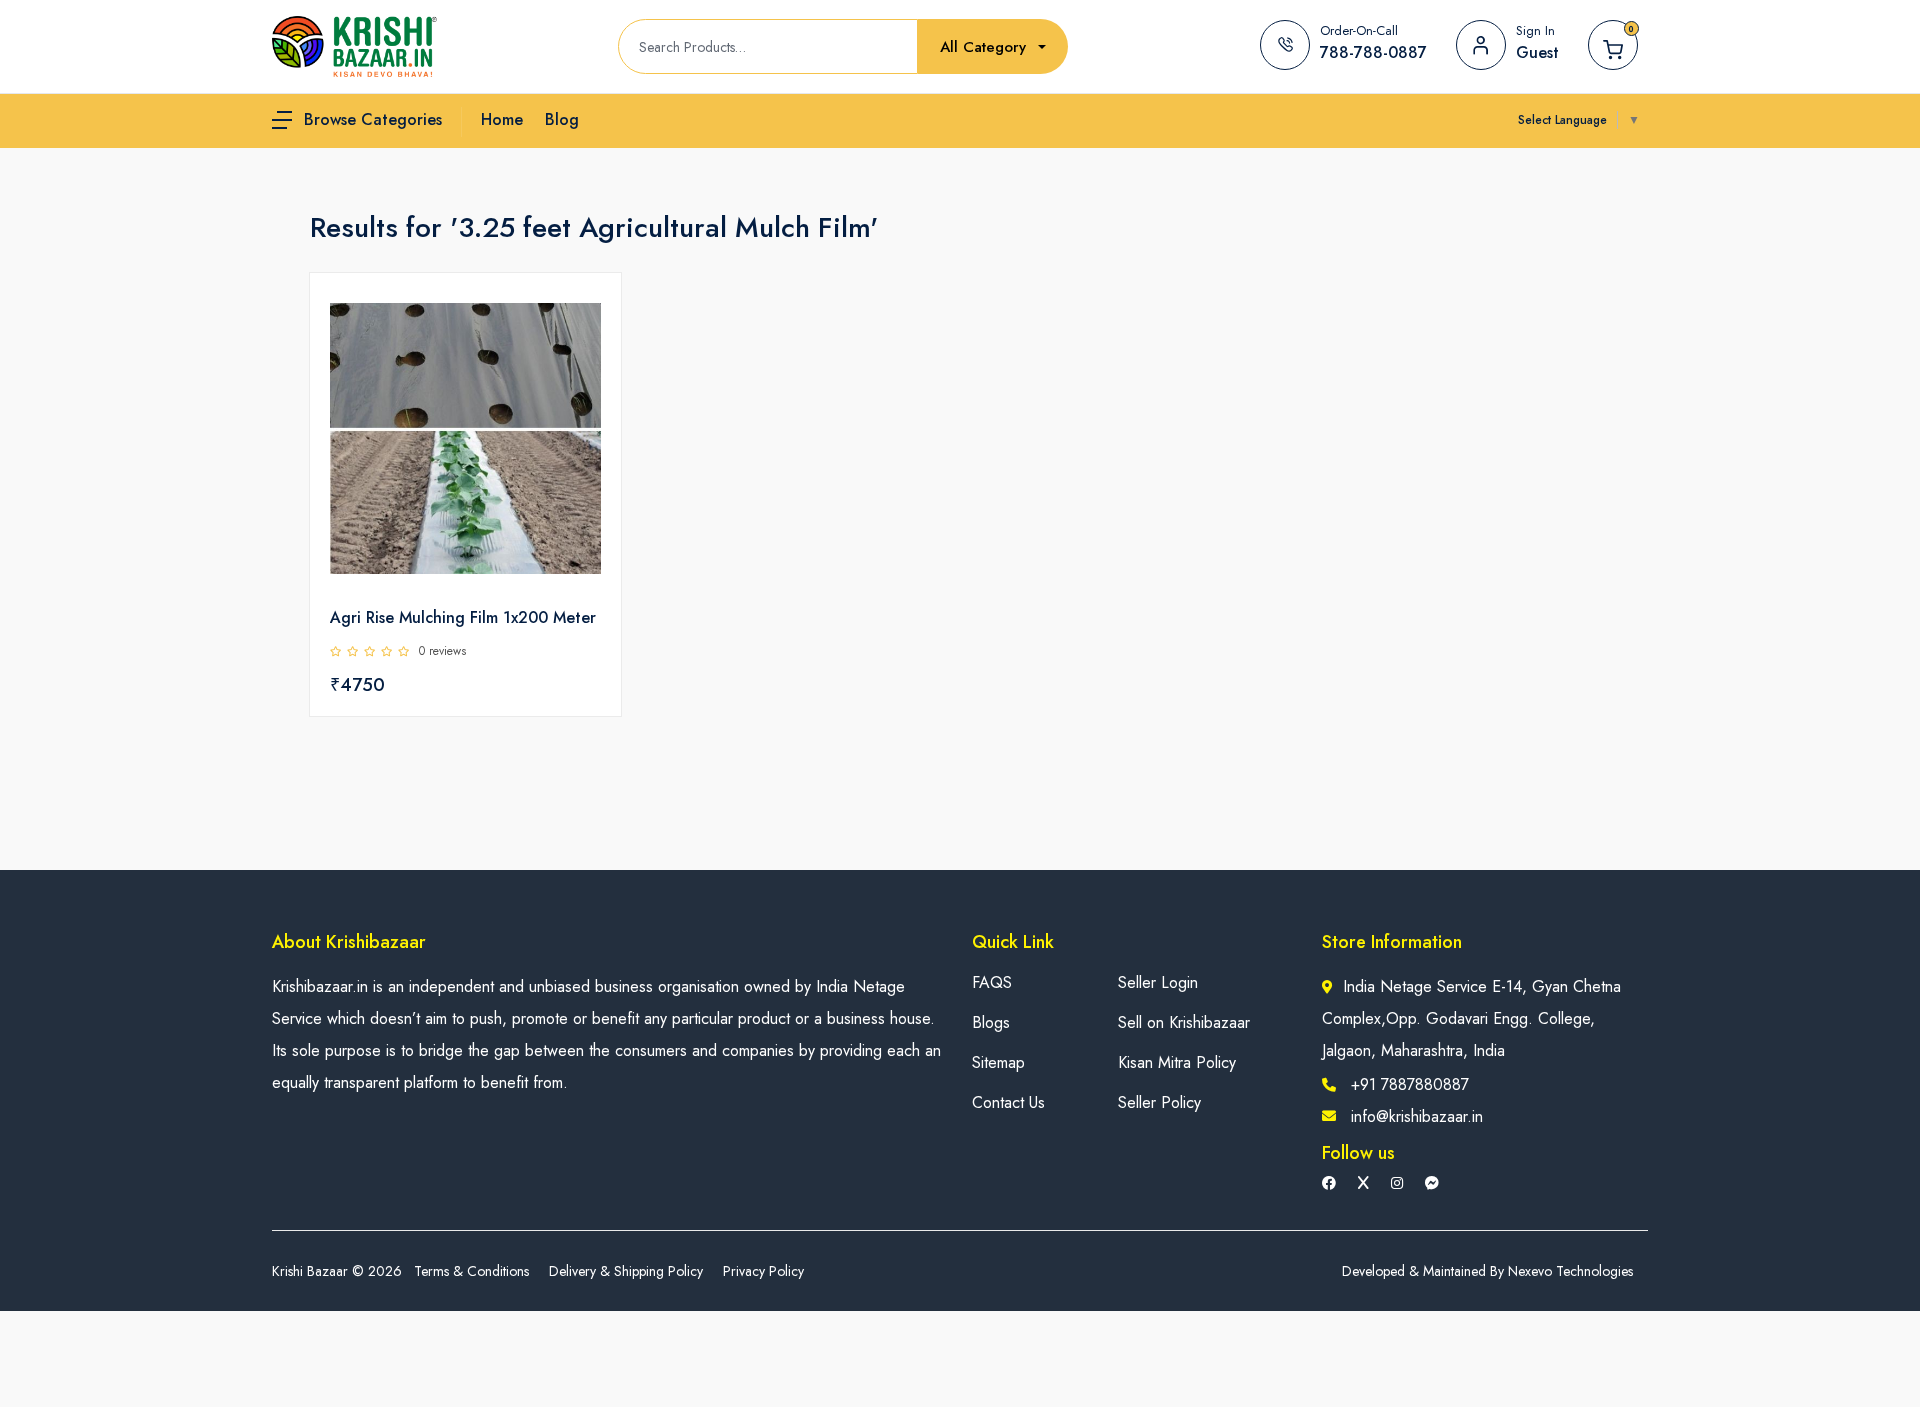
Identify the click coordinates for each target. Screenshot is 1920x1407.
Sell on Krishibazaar (1184, 1022)
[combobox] (993, 47)
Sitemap (998, 1062)
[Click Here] (584, 322)
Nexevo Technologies (1570, 1271)
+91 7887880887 (1410, 1084)
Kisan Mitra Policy (1177, 1062)
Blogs (991, 1022)
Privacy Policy (763, 1271)
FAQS (992, 982)
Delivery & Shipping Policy (626, 1271)
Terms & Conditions (471, 1271)
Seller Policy (1159, 1102)
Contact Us (1008, 1102)
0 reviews (442, 651)
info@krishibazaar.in (1417, 1116)
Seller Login (1158, 982)
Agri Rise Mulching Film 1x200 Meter (463, 617)
